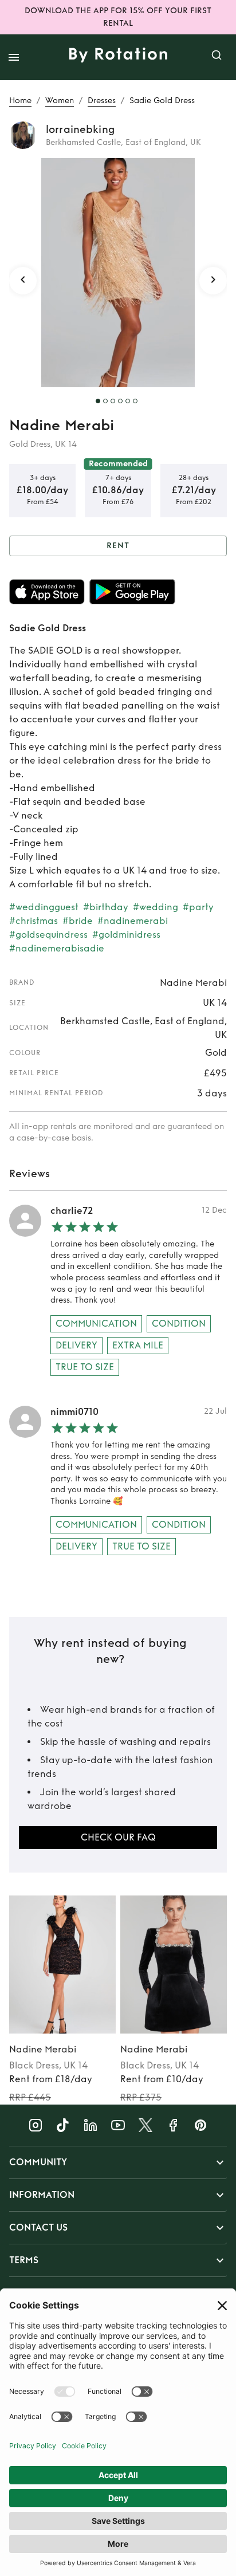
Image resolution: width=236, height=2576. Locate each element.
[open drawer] (14, 57)
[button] (118, 2162)
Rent (118, 546)
